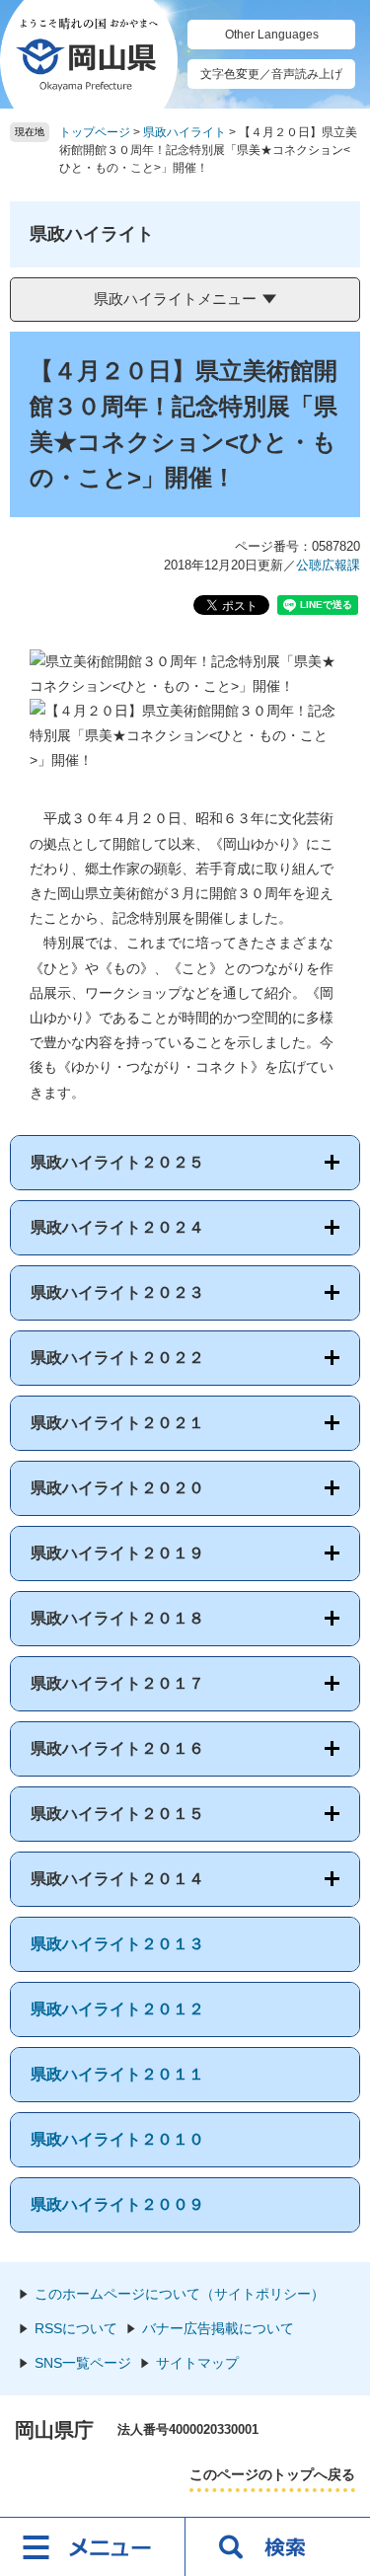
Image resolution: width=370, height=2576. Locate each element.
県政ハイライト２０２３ (117, 1292)
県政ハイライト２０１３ (117, 1944)
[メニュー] (93, 2546)
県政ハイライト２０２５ (117, 1162)
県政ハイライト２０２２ (117, 1358)
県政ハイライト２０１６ (117, 1748)
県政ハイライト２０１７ (117, 1683)
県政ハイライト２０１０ (117, 2139)
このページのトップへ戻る (272, 2474)
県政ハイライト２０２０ (117, 1488)
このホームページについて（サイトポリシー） (180, 2294)
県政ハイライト (185, 132)
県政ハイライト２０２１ (117, 1423)
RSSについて (76, 2328)
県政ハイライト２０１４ (117, 1879)
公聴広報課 (328, 565)
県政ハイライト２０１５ (117, 1814)
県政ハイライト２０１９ (117, 1553)
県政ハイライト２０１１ (117, 2074)
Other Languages (272, 35)
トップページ (95, 132)
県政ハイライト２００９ (117, 2204)
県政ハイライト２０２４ (117, 1227)
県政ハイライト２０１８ (117, 1618)
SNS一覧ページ (83, 2363)
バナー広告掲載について (218, 2328)
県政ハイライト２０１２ (117, 2009)
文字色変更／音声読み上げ (271, 74)
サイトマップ (197, 2363)
